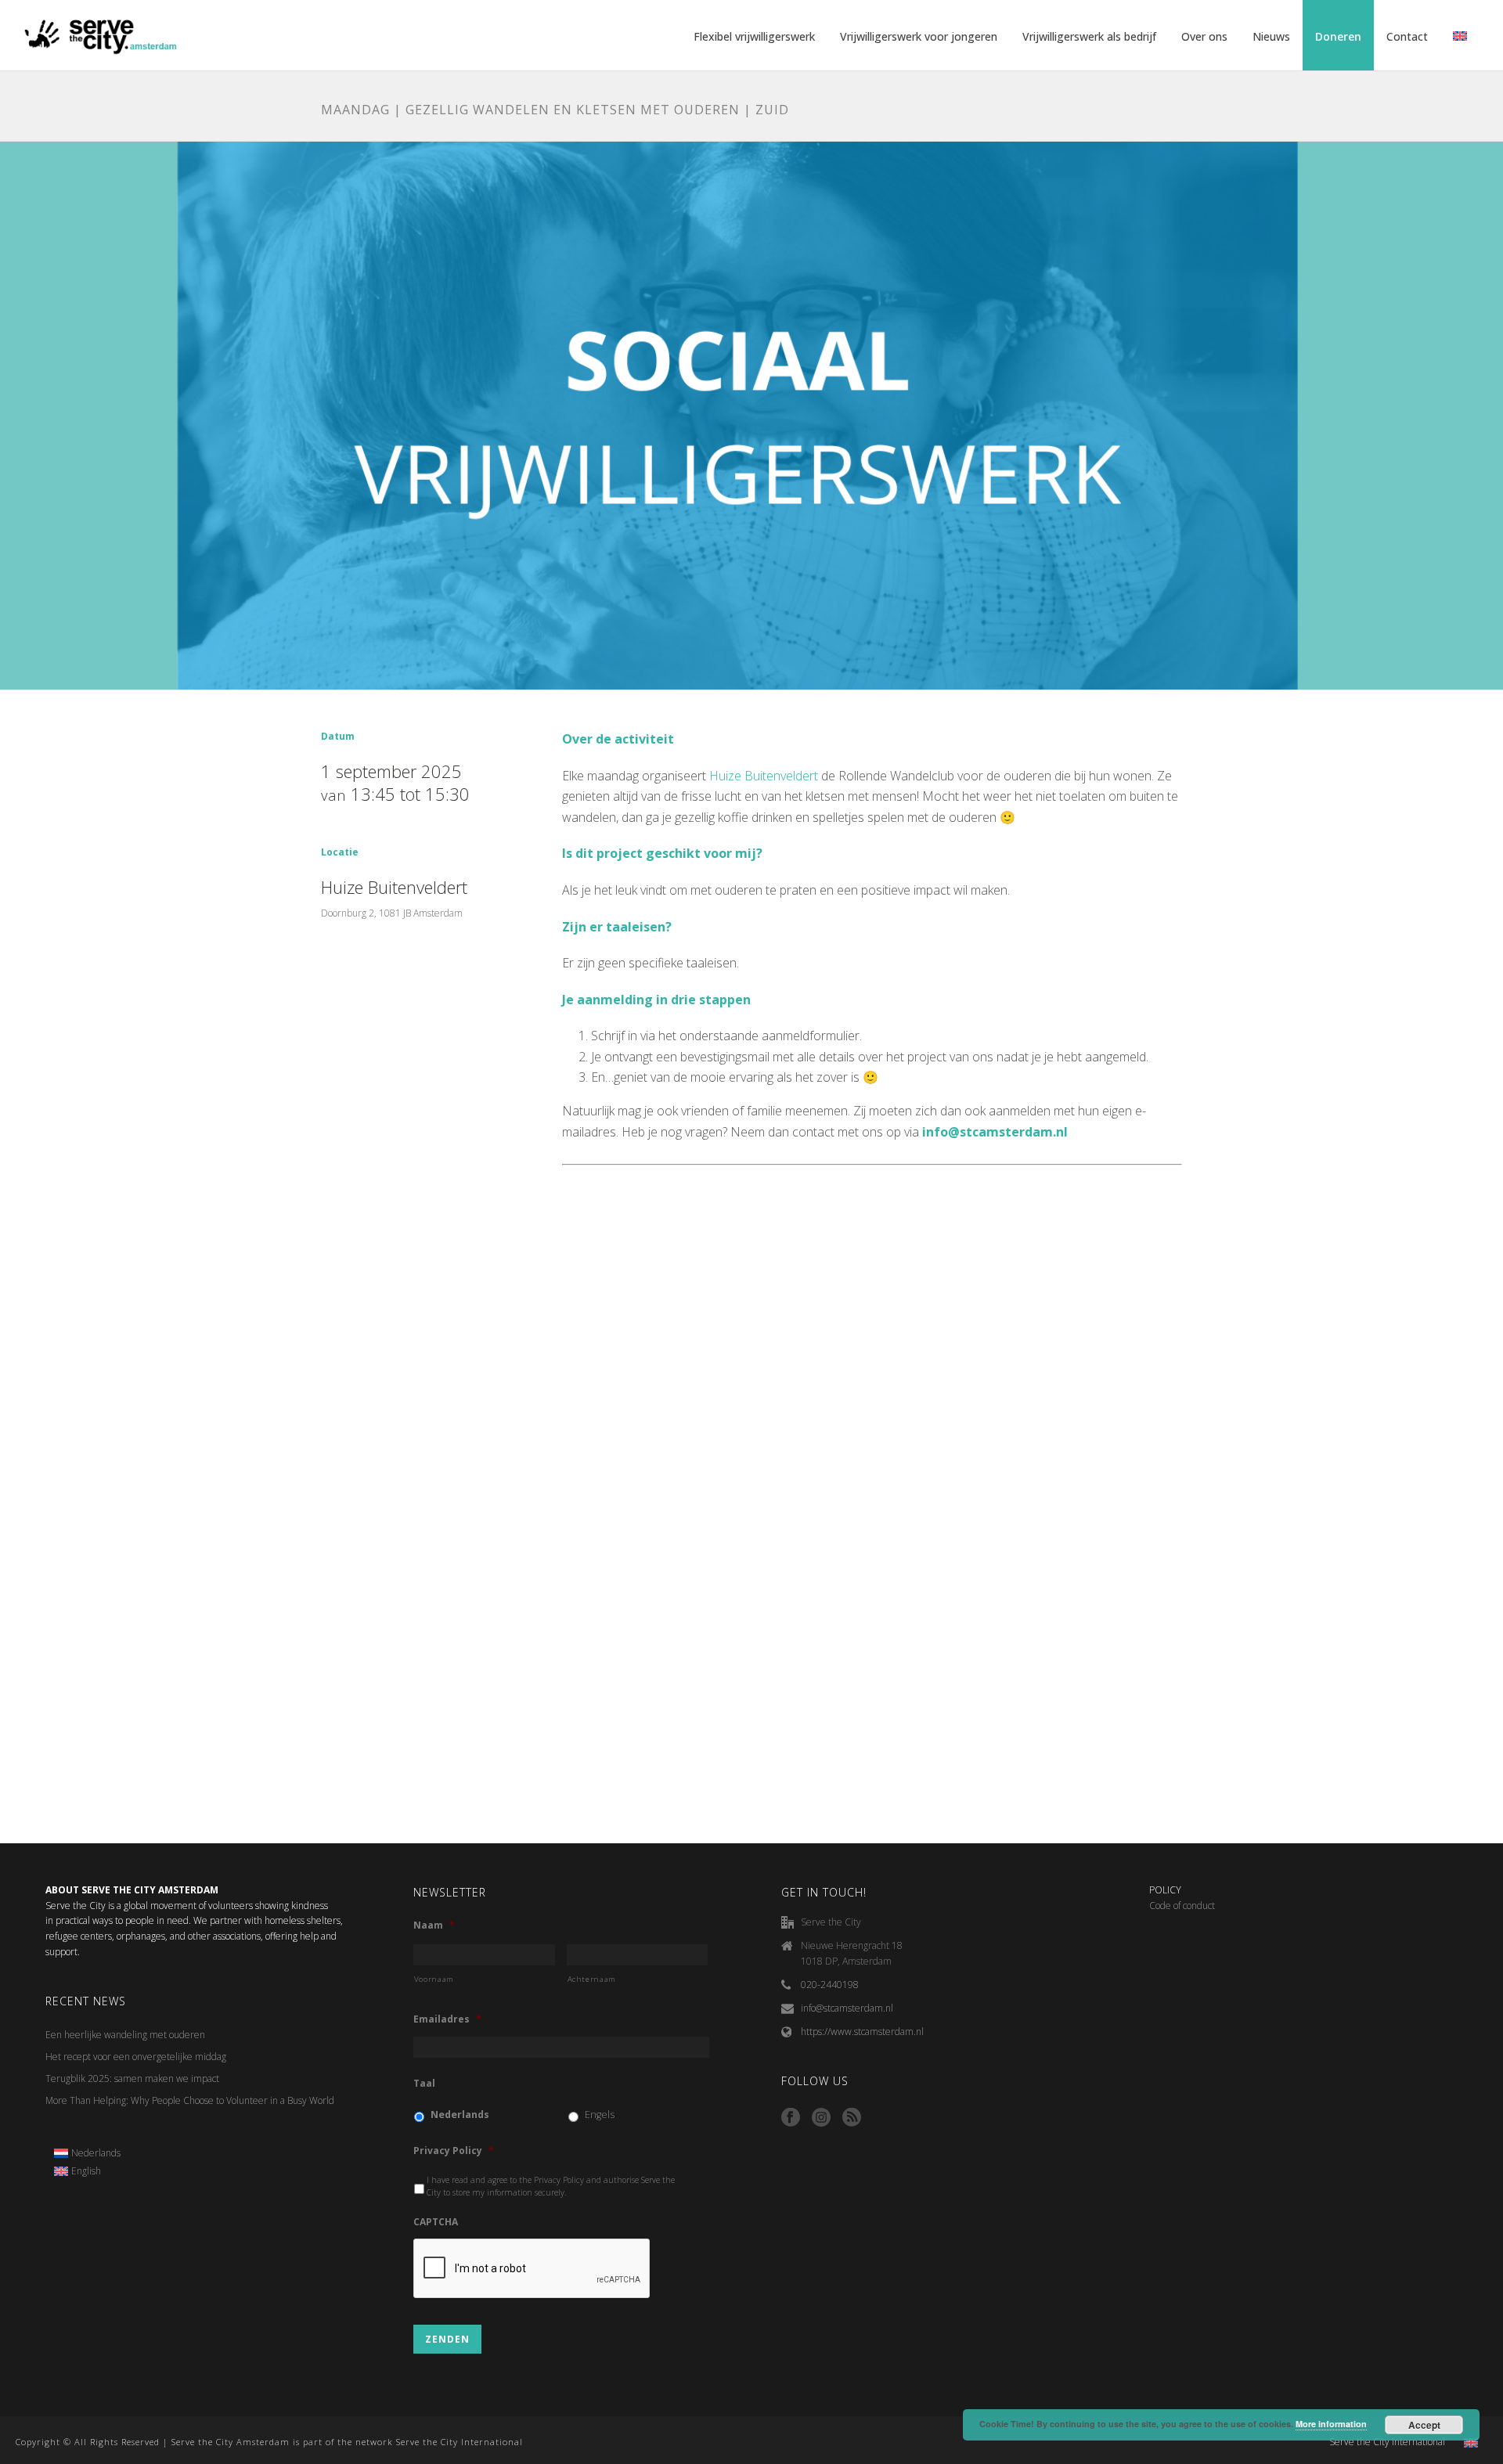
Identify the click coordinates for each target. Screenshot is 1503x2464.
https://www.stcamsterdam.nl (862, 2032)
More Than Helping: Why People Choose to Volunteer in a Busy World (190, 2100)
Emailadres (447, 2019)
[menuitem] (88, 2153)
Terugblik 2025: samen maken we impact (133, 2079)
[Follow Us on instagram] (821, 2118)
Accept (1424, 2425)
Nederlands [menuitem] (96, 2153)
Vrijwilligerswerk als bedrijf (1089, 36)
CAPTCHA (436, 2222)
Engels (600, 2115)
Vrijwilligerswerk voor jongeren (919, 36)
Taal (424, 2084)
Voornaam (434, 1979)
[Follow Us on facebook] (791, 2118)
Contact (1407, 36)
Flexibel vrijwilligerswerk (754, 36)
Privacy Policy (454, 2151)
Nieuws (1271, 36)
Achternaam (592, 1979)
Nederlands (460, 2115)
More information (1331, 2424)
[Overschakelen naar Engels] (1460, 37)
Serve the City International (1387, 2442)
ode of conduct (1185, 1906)
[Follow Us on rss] (852, 2118)
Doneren (1338, 36)
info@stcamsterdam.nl (847, 2008)
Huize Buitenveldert (764, 776)
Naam (434, 1925)
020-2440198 (830, 1985)
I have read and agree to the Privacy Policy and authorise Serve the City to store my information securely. (551, 2186)
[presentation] (532, 2269)
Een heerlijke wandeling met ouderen (125, 2035)
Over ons (1204, 36)
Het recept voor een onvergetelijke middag (136, 2057)
